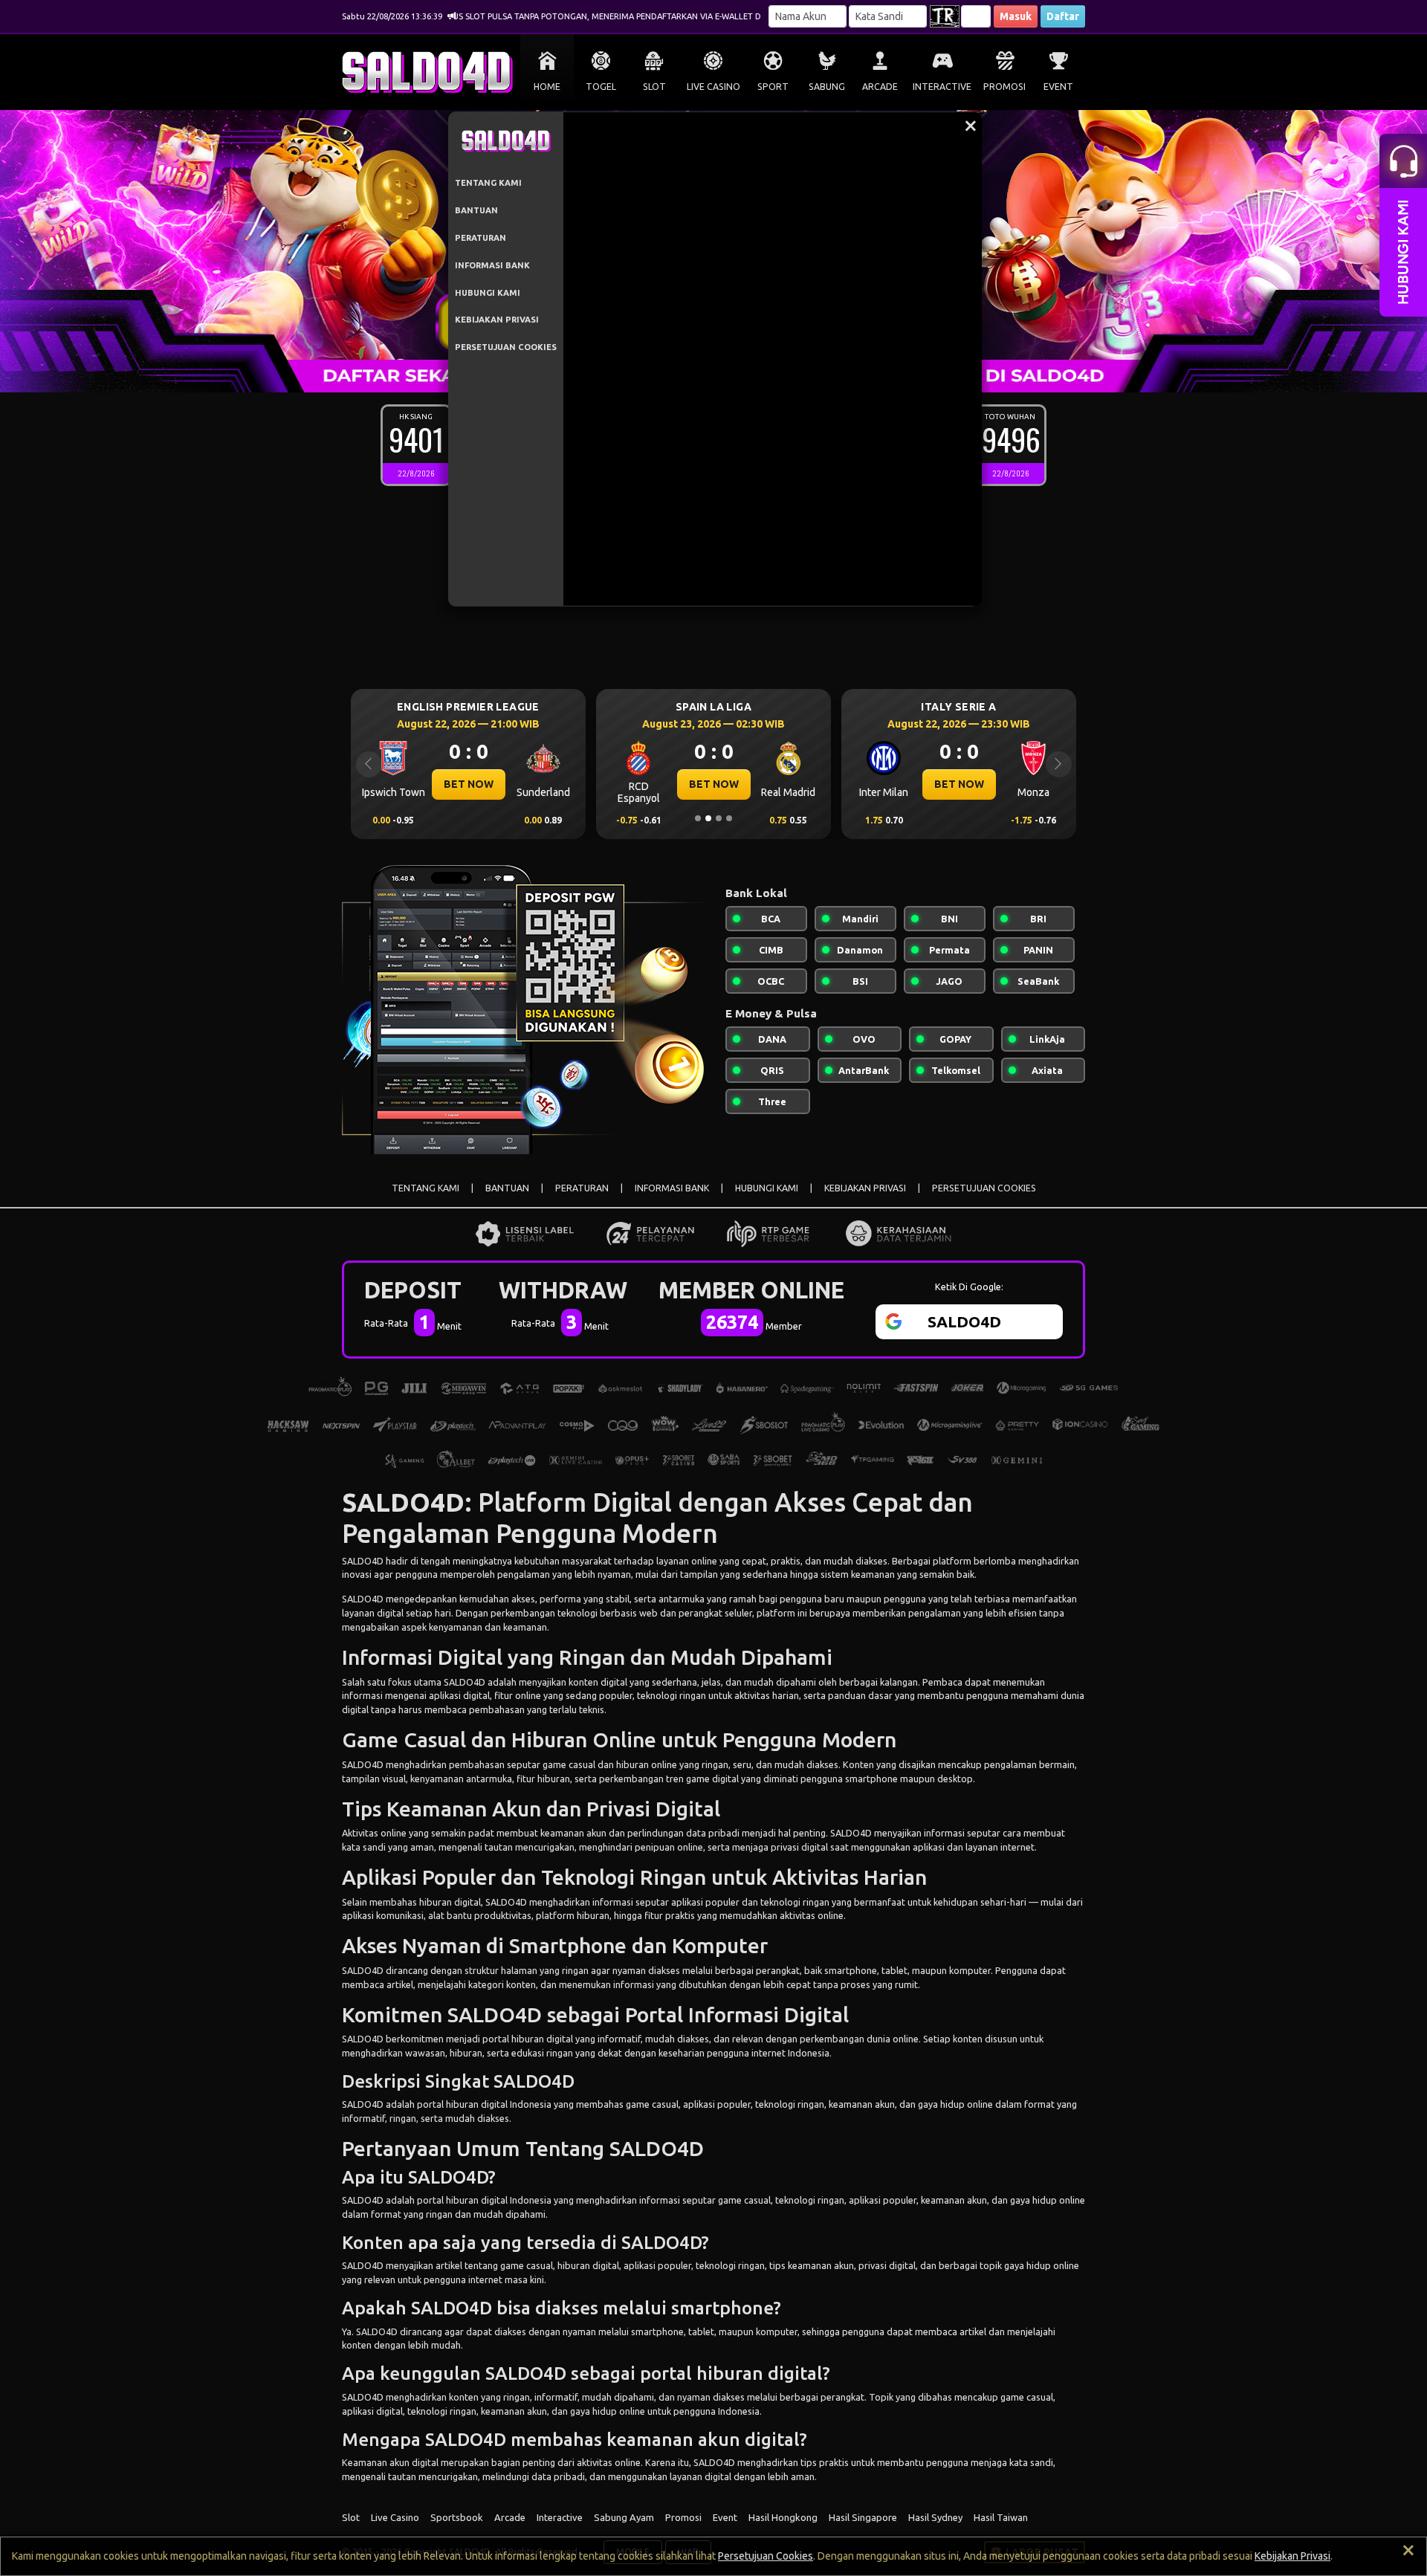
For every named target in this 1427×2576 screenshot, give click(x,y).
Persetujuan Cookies (766, 2556)
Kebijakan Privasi (1292, 2556)
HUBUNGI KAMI (488, 293)
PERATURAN (480, 238)
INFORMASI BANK (492, 265)
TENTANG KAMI (488, 183)
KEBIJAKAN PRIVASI (497, 320)
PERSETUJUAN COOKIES (506, 347)
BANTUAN (476, 210)
